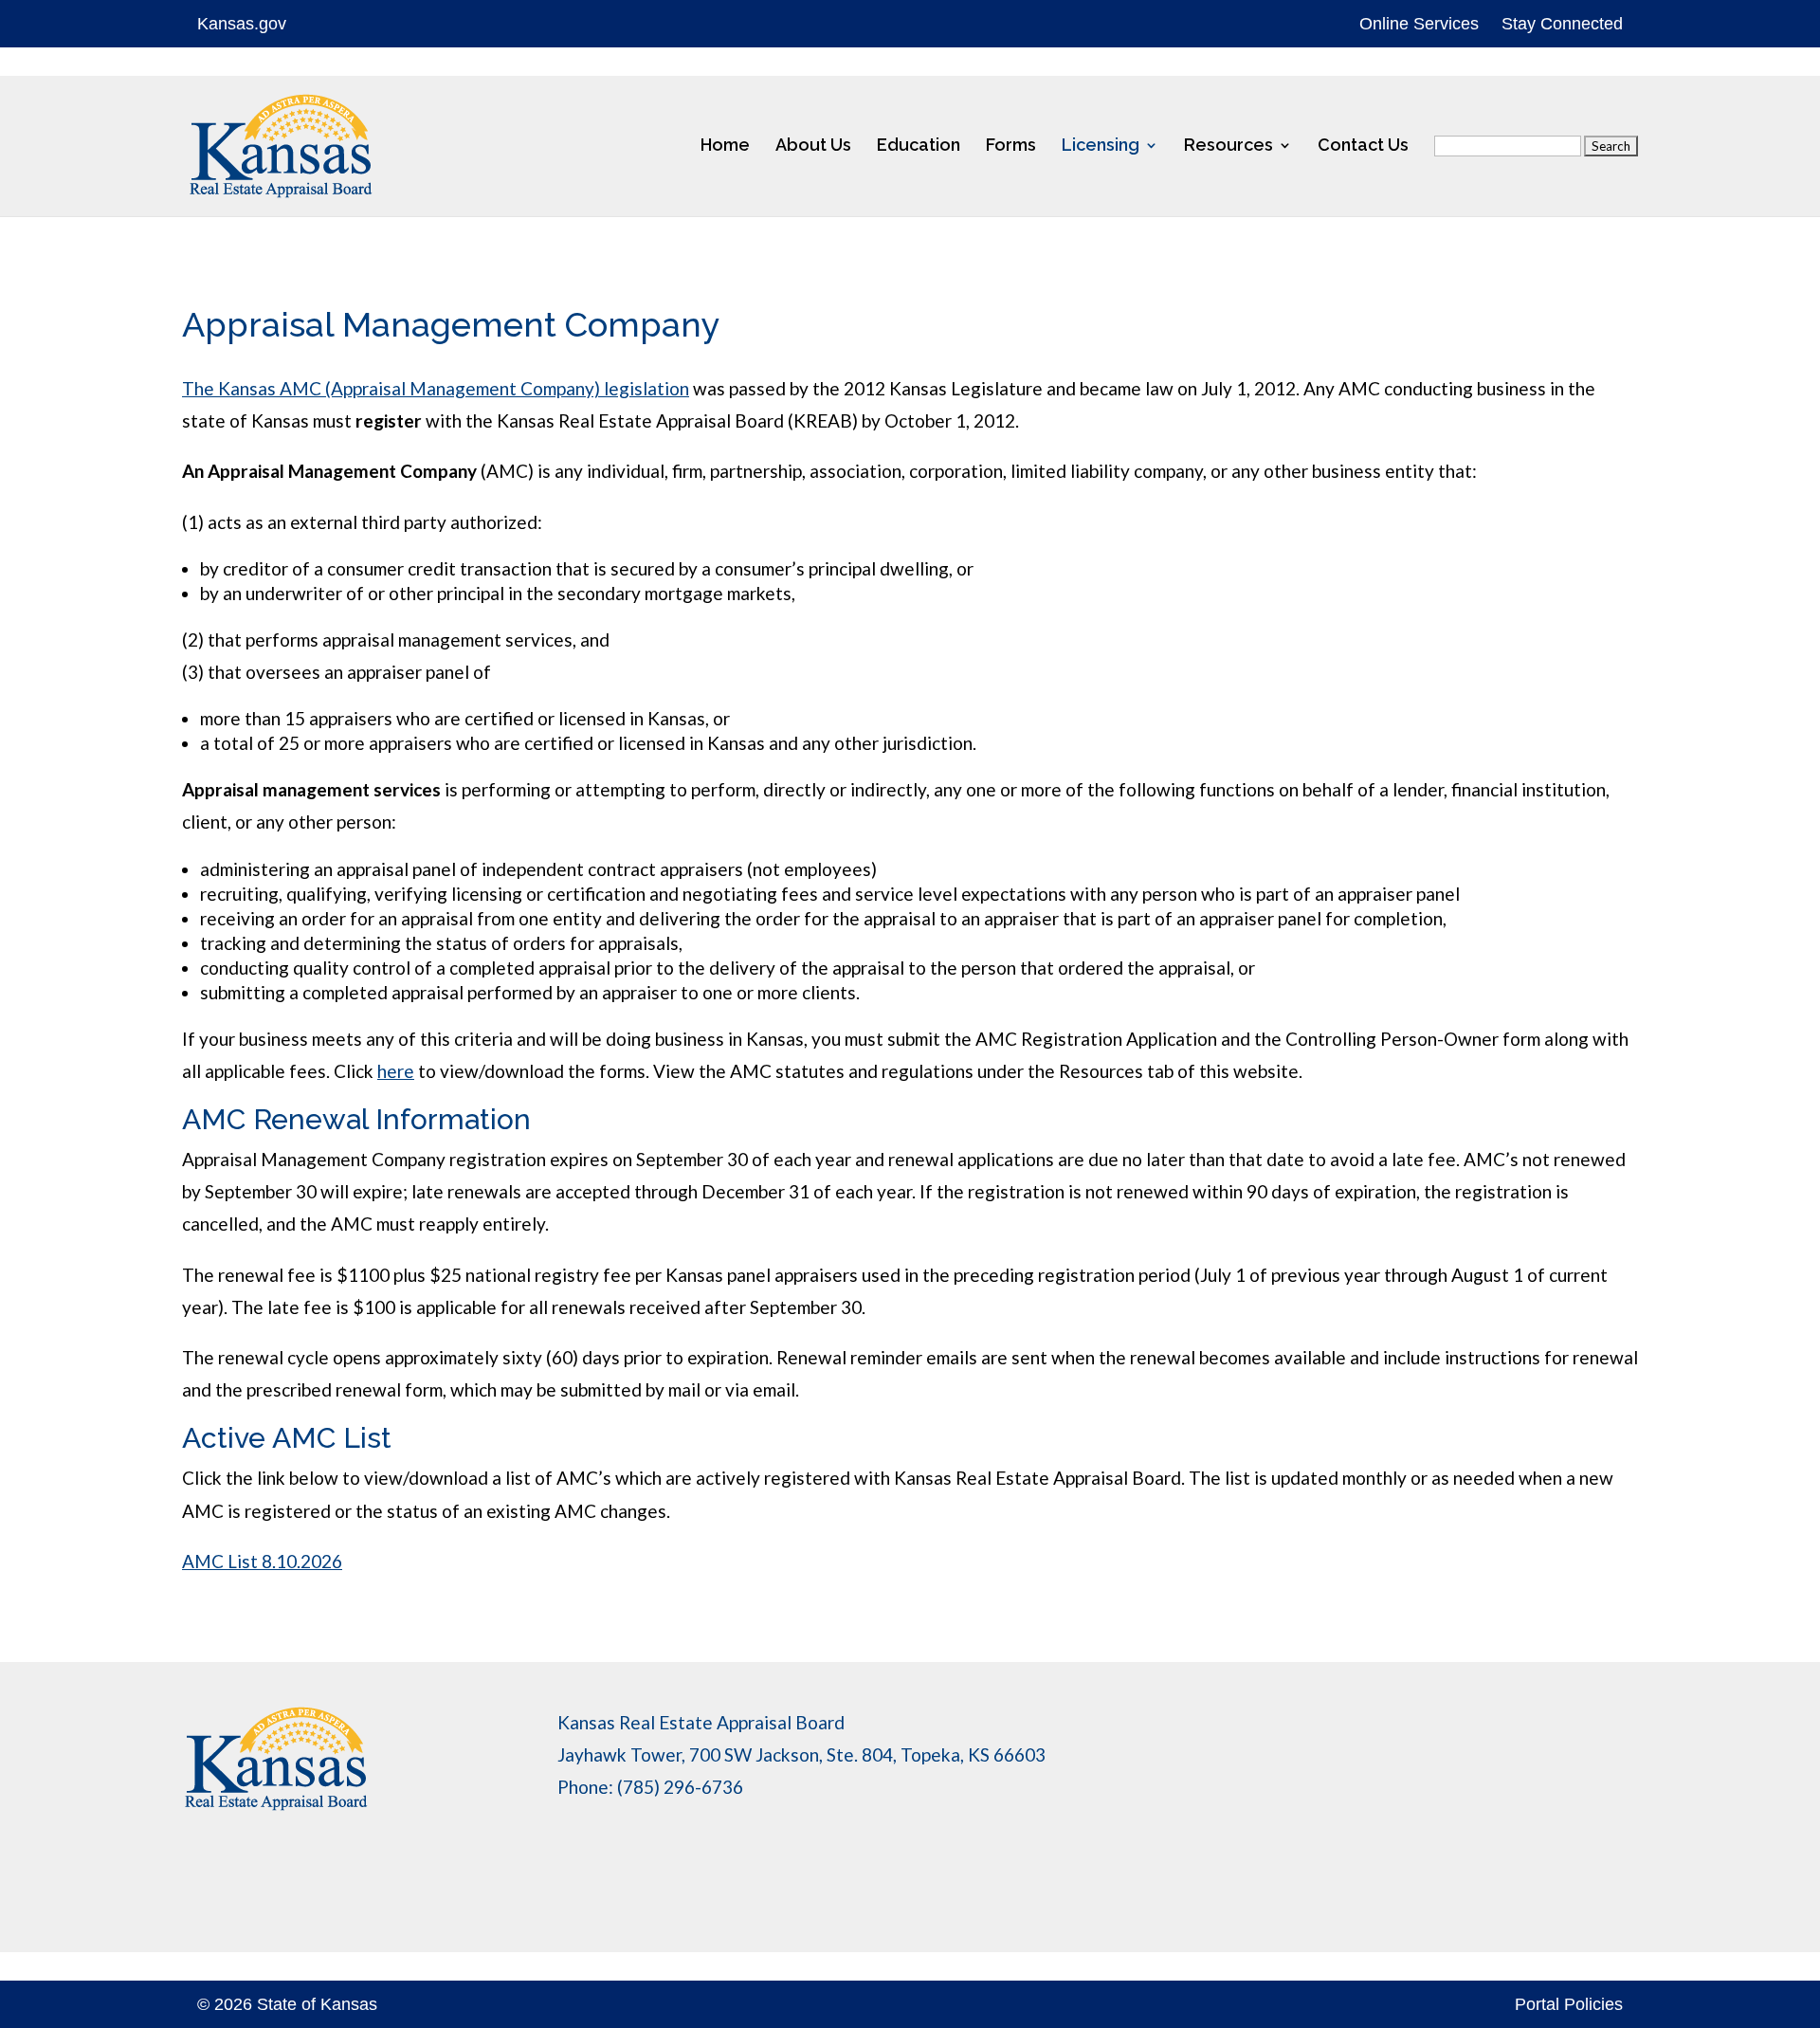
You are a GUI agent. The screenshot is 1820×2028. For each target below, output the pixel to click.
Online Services (1419, 24)
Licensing (1101, 146)
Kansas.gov (242, 24)
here (396, 1071)
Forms (1011, 146)
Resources (1228, 146)
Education (919, 146)
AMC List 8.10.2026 (262, 1561)
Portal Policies (1569, 2004)
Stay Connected (1562, 24)
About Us (813, 146)
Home (725, 146)
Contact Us (1363, 146)
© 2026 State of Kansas (287, 2004)
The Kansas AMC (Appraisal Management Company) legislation (436, 388)
